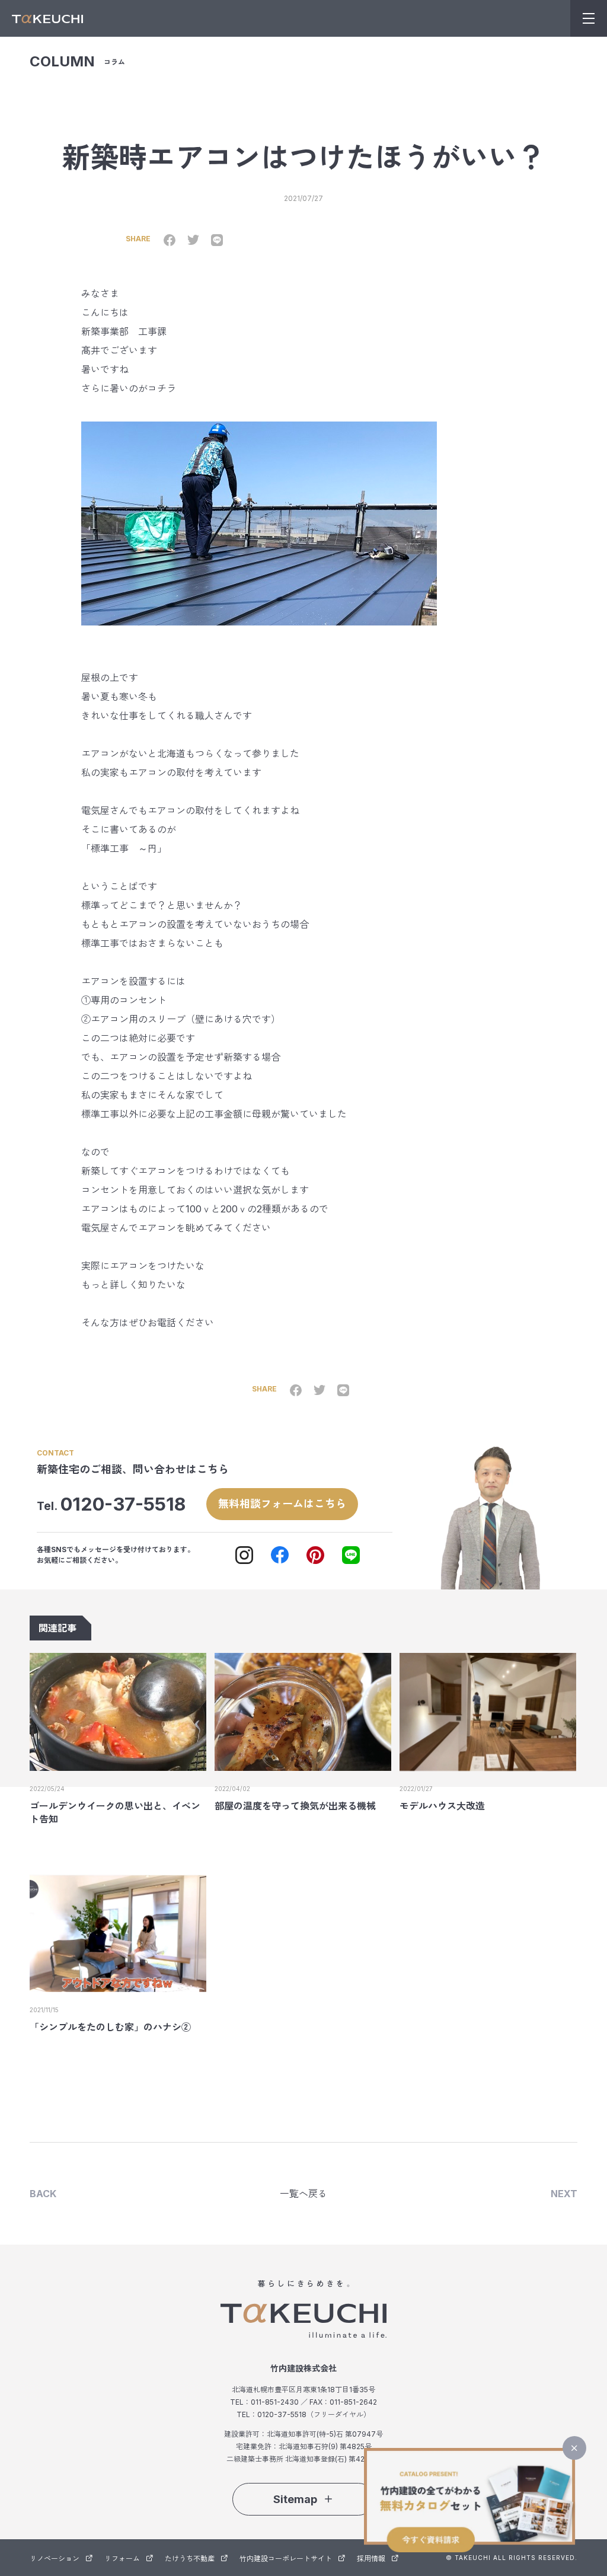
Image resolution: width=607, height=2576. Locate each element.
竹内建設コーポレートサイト (286, 2559)
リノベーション (55, 2559)
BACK (43, 2194)
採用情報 (371, 2559)
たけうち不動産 (190, 2559)
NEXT (564, 2194)
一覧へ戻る (303, 2194)
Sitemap (295, 2499)
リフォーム (122, 2559)
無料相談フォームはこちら (282, 1504)
